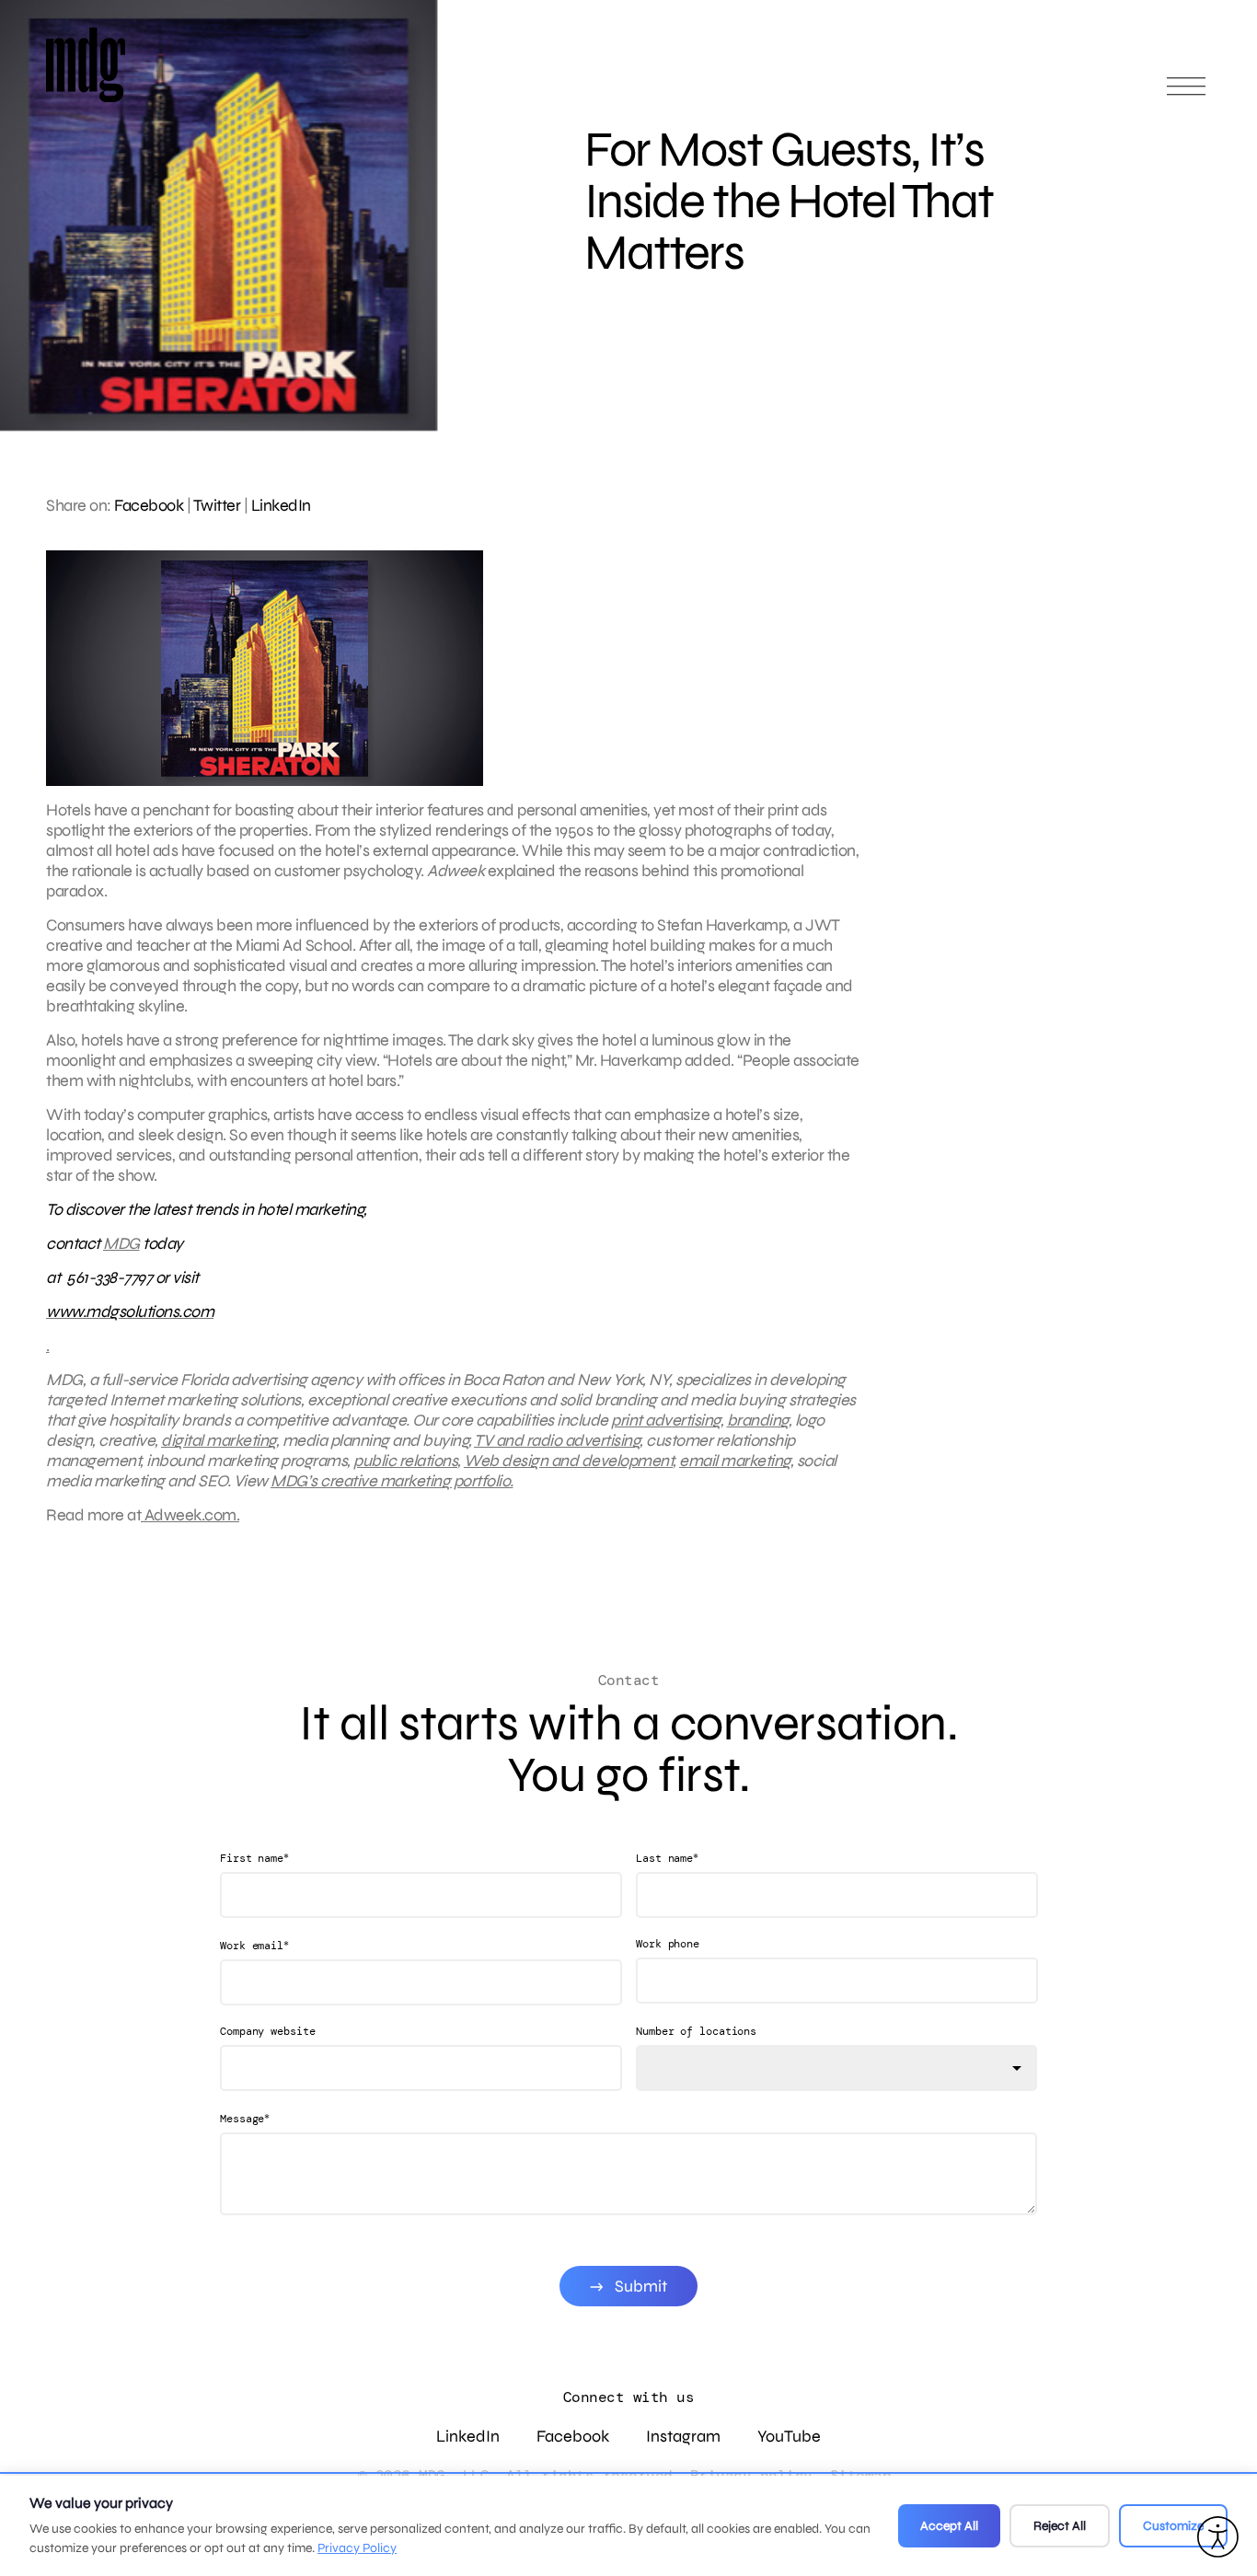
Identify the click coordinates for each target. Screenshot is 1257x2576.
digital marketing (219, 1440)
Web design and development (568, 1461)
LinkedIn (281, 505)
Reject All (1060, 2526)
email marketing (735, 1461)
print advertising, (667, 1420)
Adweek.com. (190, 1515)
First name (254, 1858)
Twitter (217, 505)
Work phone (668, 1944)
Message (245, 2118)
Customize (1173, 2526)
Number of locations (696, 2031)
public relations (405, 1461)
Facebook (149, 505)
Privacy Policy (357, 2548)
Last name (667, 1858)
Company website (268, 2031)
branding (758, 1420)
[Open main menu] (1186, 94)
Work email (254, 1945)
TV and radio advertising (557, 1440)
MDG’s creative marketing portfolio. (392, 1481)
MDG (121, 1243)
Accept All (949, 2526)
